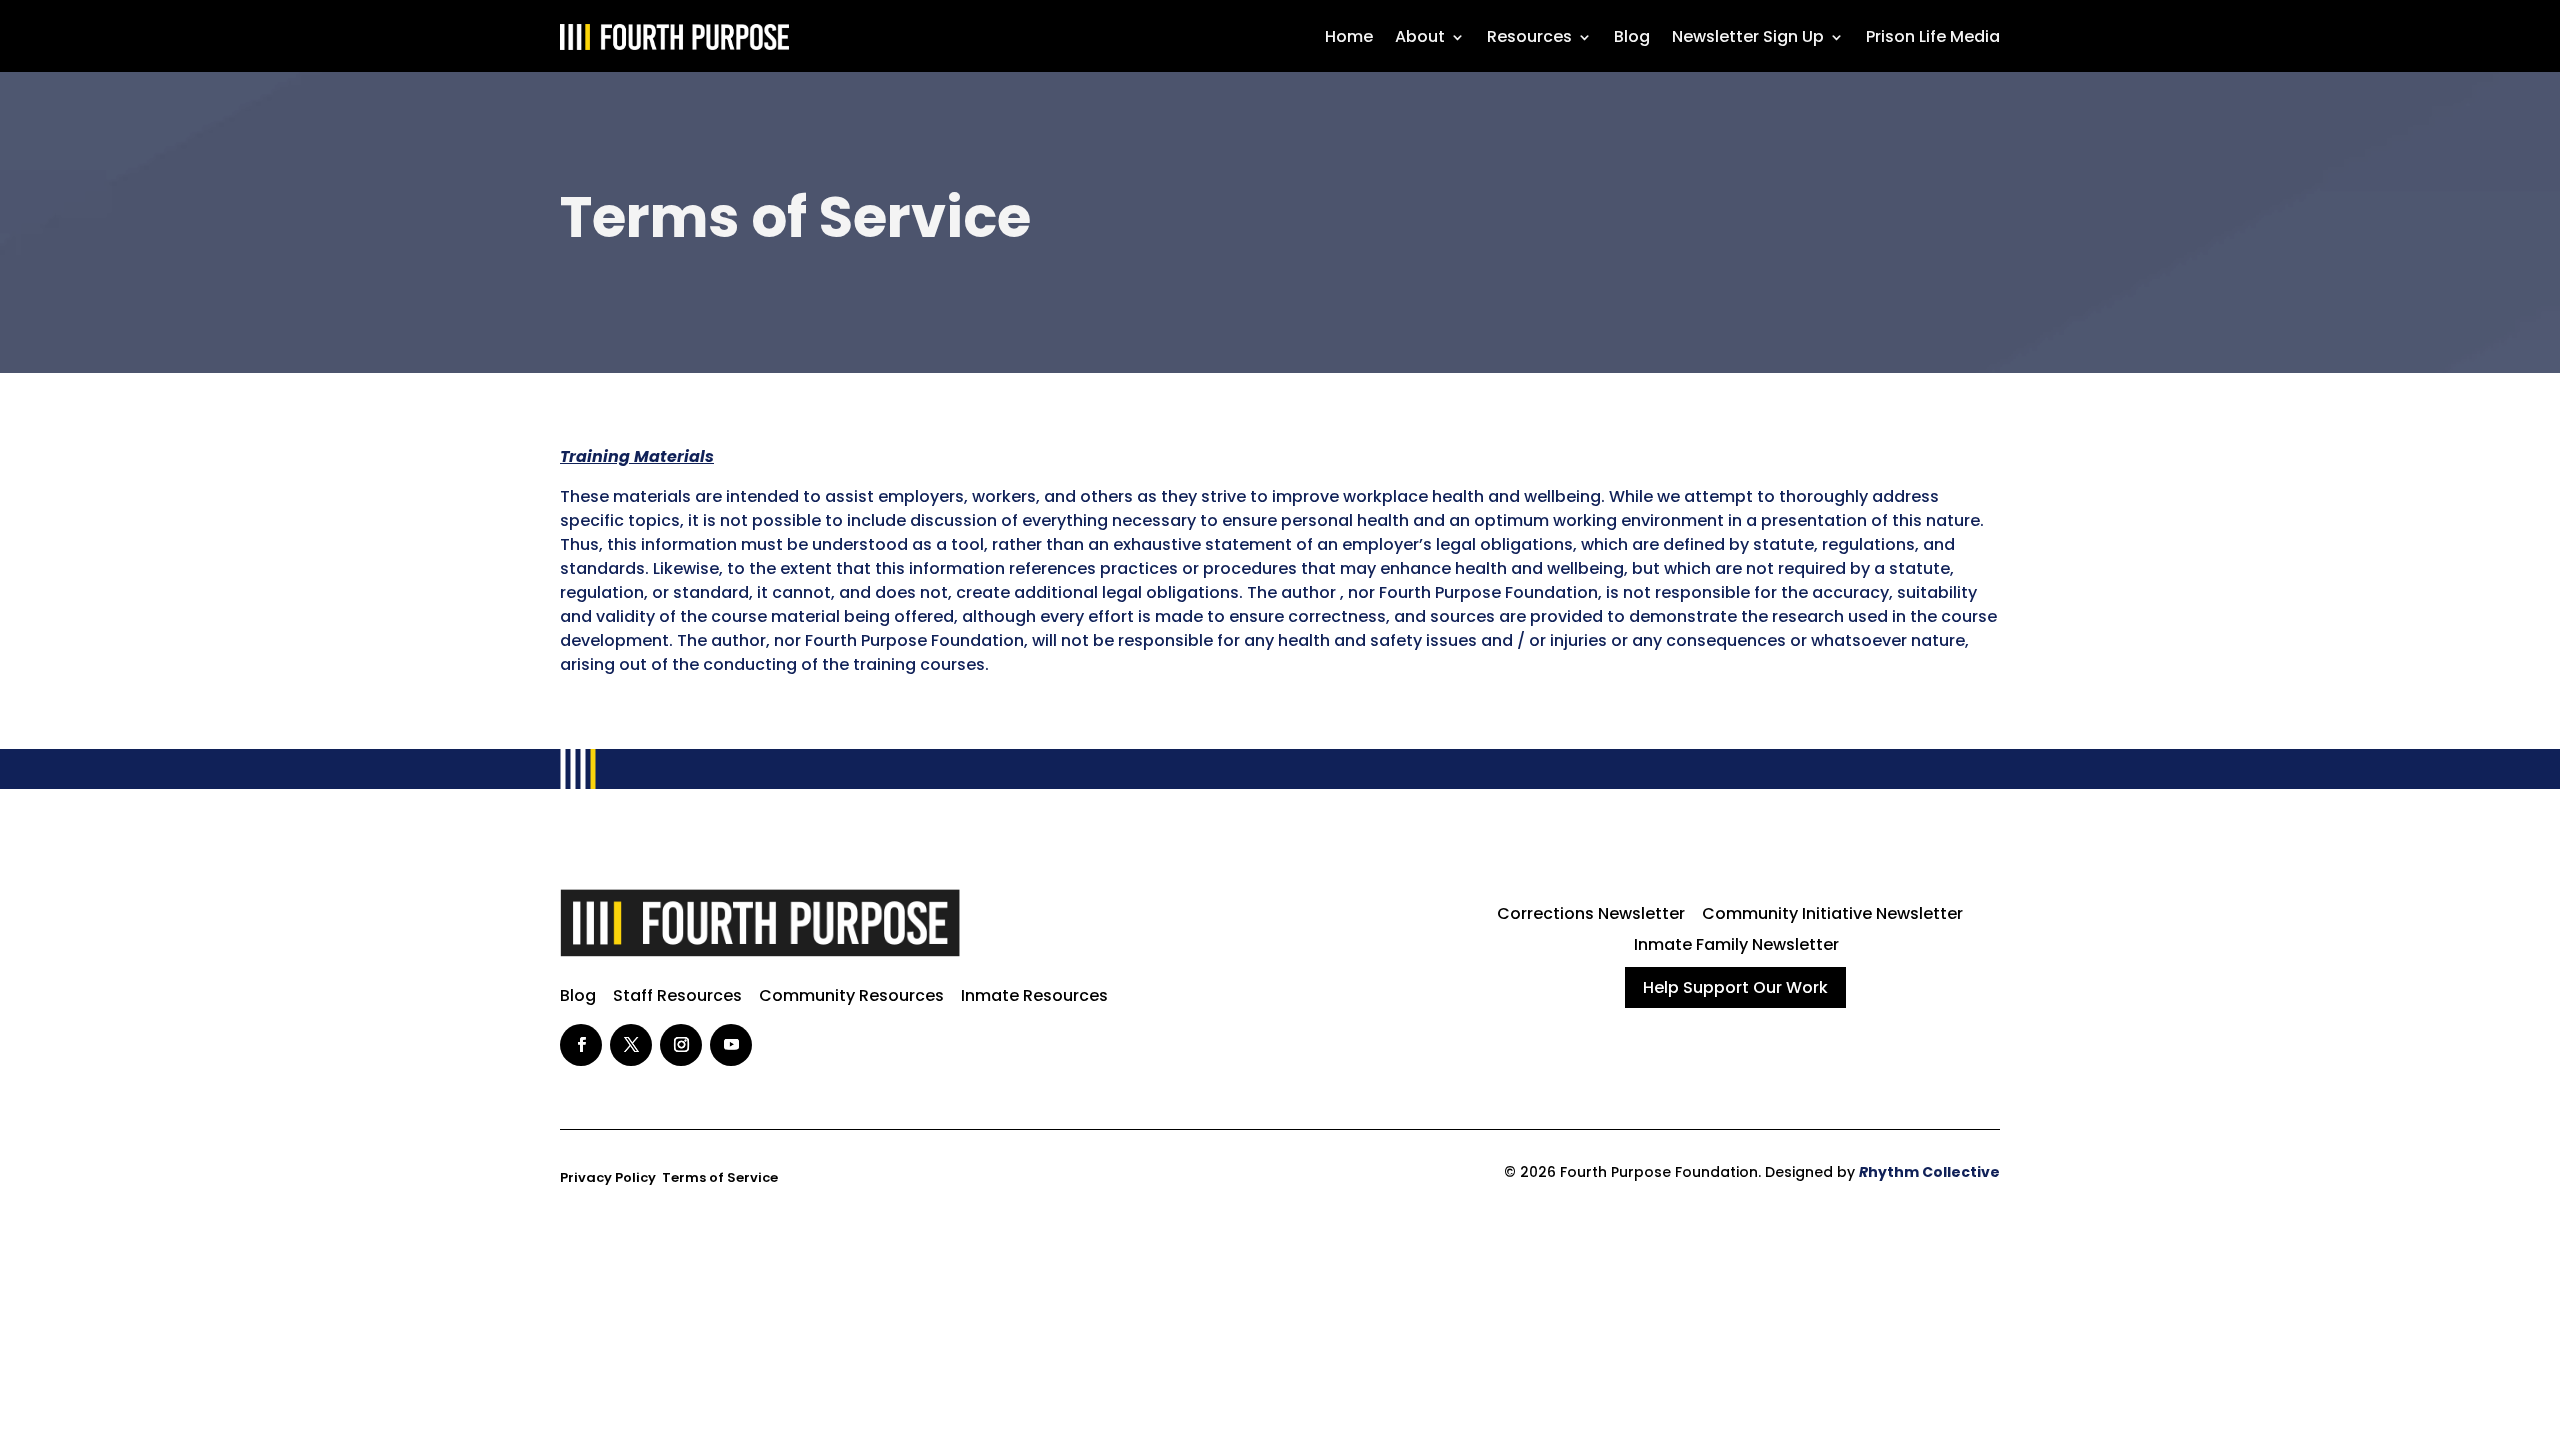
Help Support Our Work (1735, 987)
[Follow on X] (631, 1045)
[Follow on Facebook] (581, 1045)
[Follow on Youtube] (731, 1045)
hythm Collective (1929, 1172)
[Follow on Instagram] (681, 1045)
